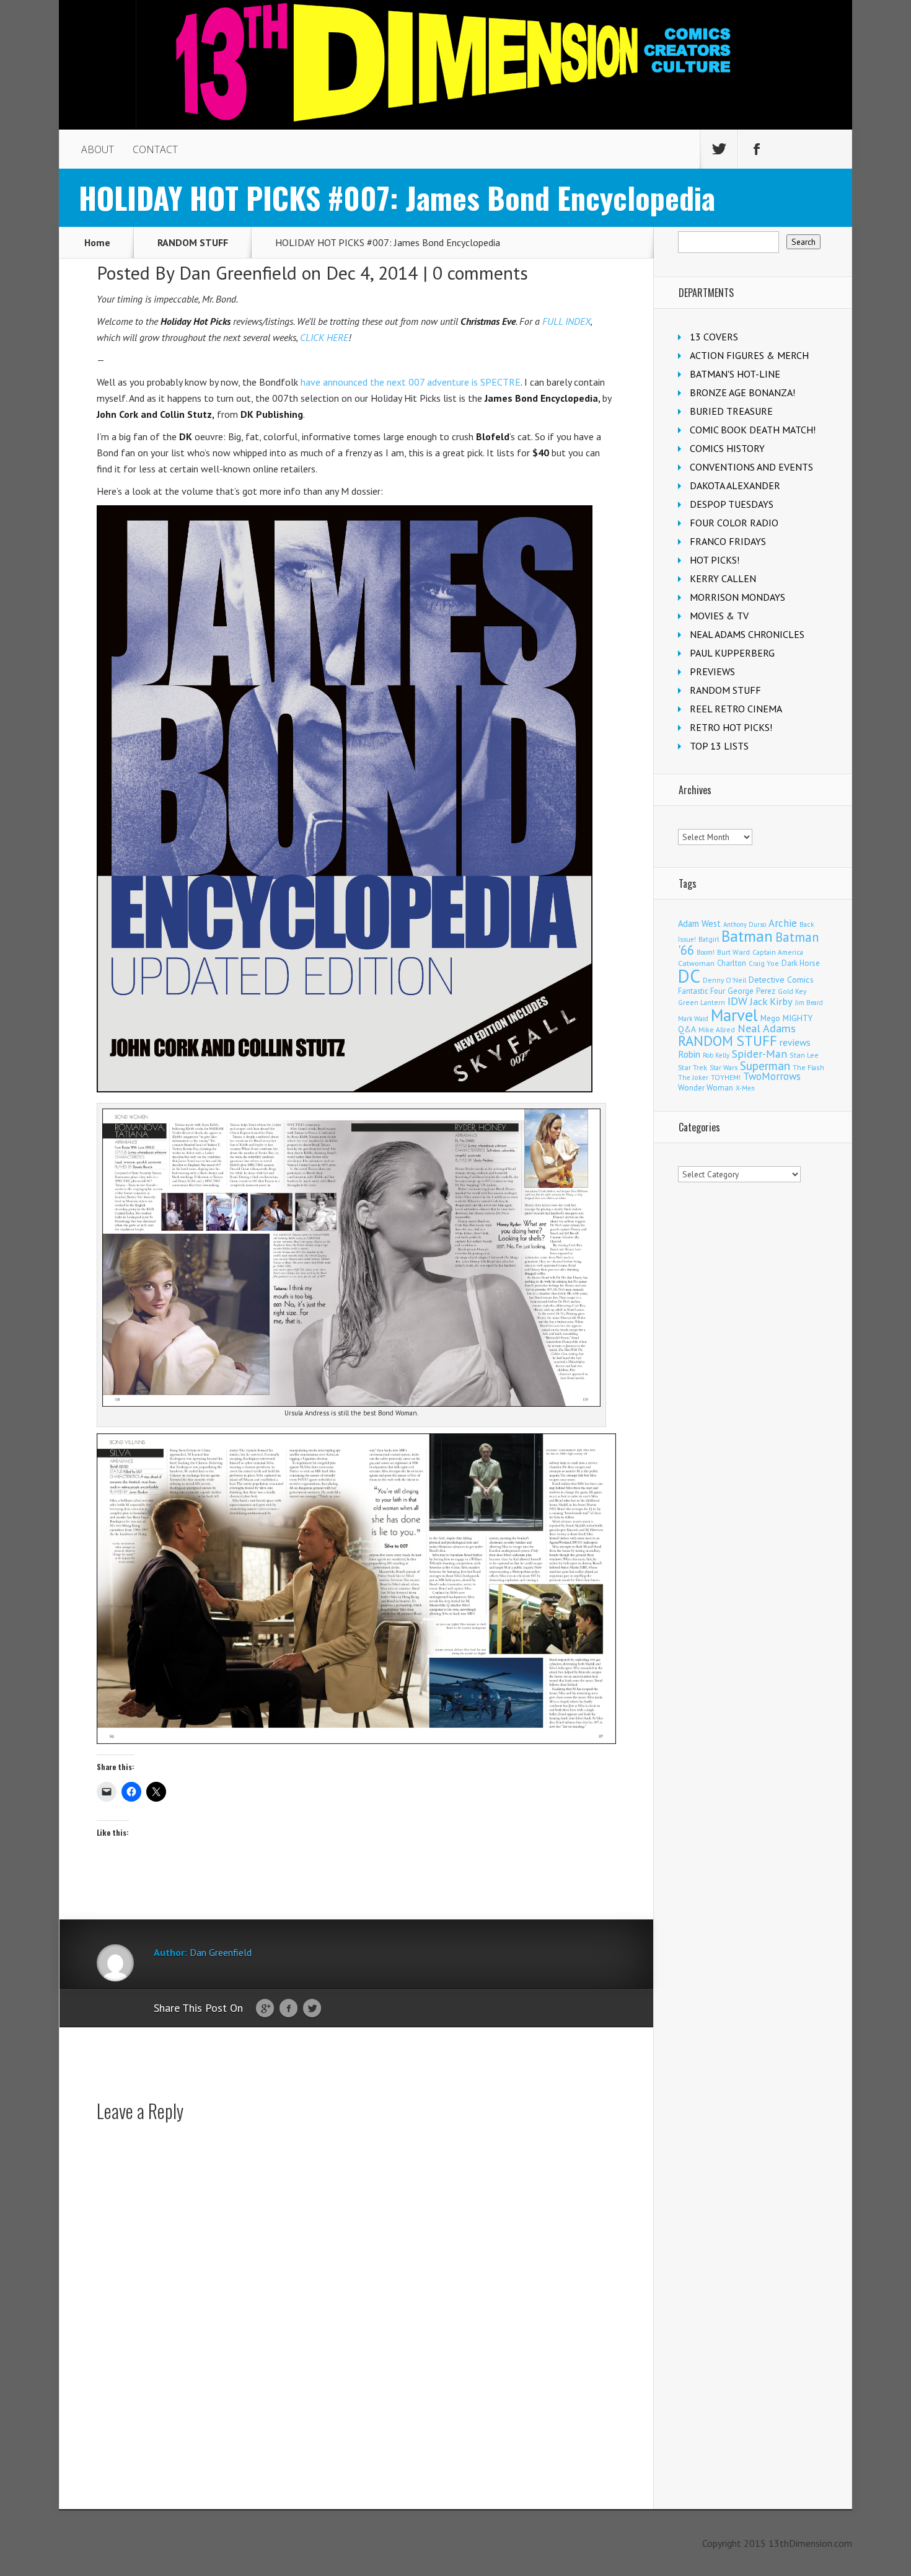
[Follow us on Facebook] (757, 149)
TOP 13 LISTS (719, 746)
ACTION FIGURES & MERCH (749, 355)
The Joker (693, 1078)
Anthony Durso (745, 924)
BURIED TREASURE (731, 411)
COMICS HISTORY (727, 448)
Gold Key (792, 991)
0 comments (480, 272)
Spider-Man (759, 1054)
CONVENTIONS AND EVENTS (751, 467)
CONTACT (155, 149)
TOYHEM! (726, 1077)
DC (689, 976)
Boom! (706, 952)
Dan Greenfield (238, 272)
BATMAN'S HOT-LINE (735, 374)
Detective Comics (781, 980)
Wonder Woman (706, 1088)
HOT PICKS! (715, 560)
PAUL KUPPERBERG (732, 653)
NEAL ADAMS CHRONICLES (747, 634)
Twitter (312, 2009)
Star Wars (724, 1068)
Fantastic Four (702, 991)
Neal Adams (767, 1028)
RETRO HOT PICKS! (731, 727)
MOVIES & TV (719, 616)
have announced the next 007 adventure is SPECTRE (411, 382)
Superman (765, 1065)
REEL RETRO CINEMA (736, 709)
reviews (795, 1042)
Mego (770, 1018)
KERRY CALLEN (723, 578)
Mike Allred (717, 1029)
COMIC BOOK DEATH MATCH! (753, 430)
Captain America (778, 952)
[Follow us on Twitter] (719, 149)
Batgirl (709, 939)
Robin (689, 1054)
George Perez (751, 991)
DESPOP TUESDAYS (732, 504)
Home (97, 242)
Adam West (699, 923)
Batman (747, 936)
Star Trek (693, 1067)
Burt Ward (733, 952)
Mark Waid (693, 1019)
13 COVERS (714, 337)
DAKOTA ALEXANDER (735, 485)
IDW (737, 1001)
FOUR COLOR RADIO (734, 523)
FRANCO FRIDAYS (728, 541)
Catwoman (696, 963)
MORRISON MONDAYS (737, 597)
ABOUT (98, 149)
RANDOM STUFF (193, 242)
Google (265, 2009)
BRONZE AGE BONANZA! (742, 392)
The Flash (808, 1067)
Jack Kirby (771, 1001)
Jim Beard (809, 1003)
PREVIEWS (712, 671)
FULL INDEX (566, 321)
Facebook (288, 2009)
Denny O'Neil (724, 980)
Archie (783, 923)
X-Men (745, 1088)
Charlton (732, 963)
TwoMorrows (772, 1076)
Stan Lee (804, 1055)
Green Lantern (702, 1002)
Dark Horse (801, 963)
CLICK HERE (324, 337)
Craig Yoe (764, 963)
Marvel (734, 1015)
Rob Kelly (716, 1055)
